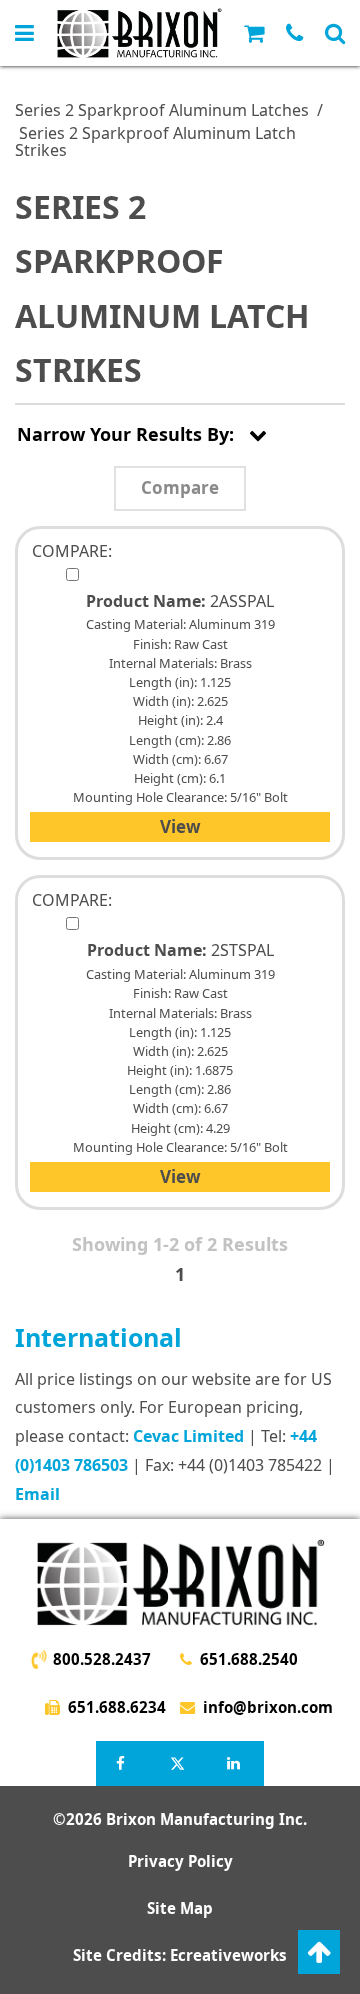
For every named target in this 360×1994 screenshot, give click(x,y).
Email (37, 1494)
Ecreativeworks (228, 1955)
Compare (180, 487)
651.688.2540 (249, 1659)
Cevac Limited (188, 1436)
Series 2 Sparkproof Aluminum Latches (162, 110)
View (180, 826)
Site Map (180, 1908)
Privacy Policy (180, 1861)
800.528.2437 (102, 1659)
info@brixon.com (266, 1707)
